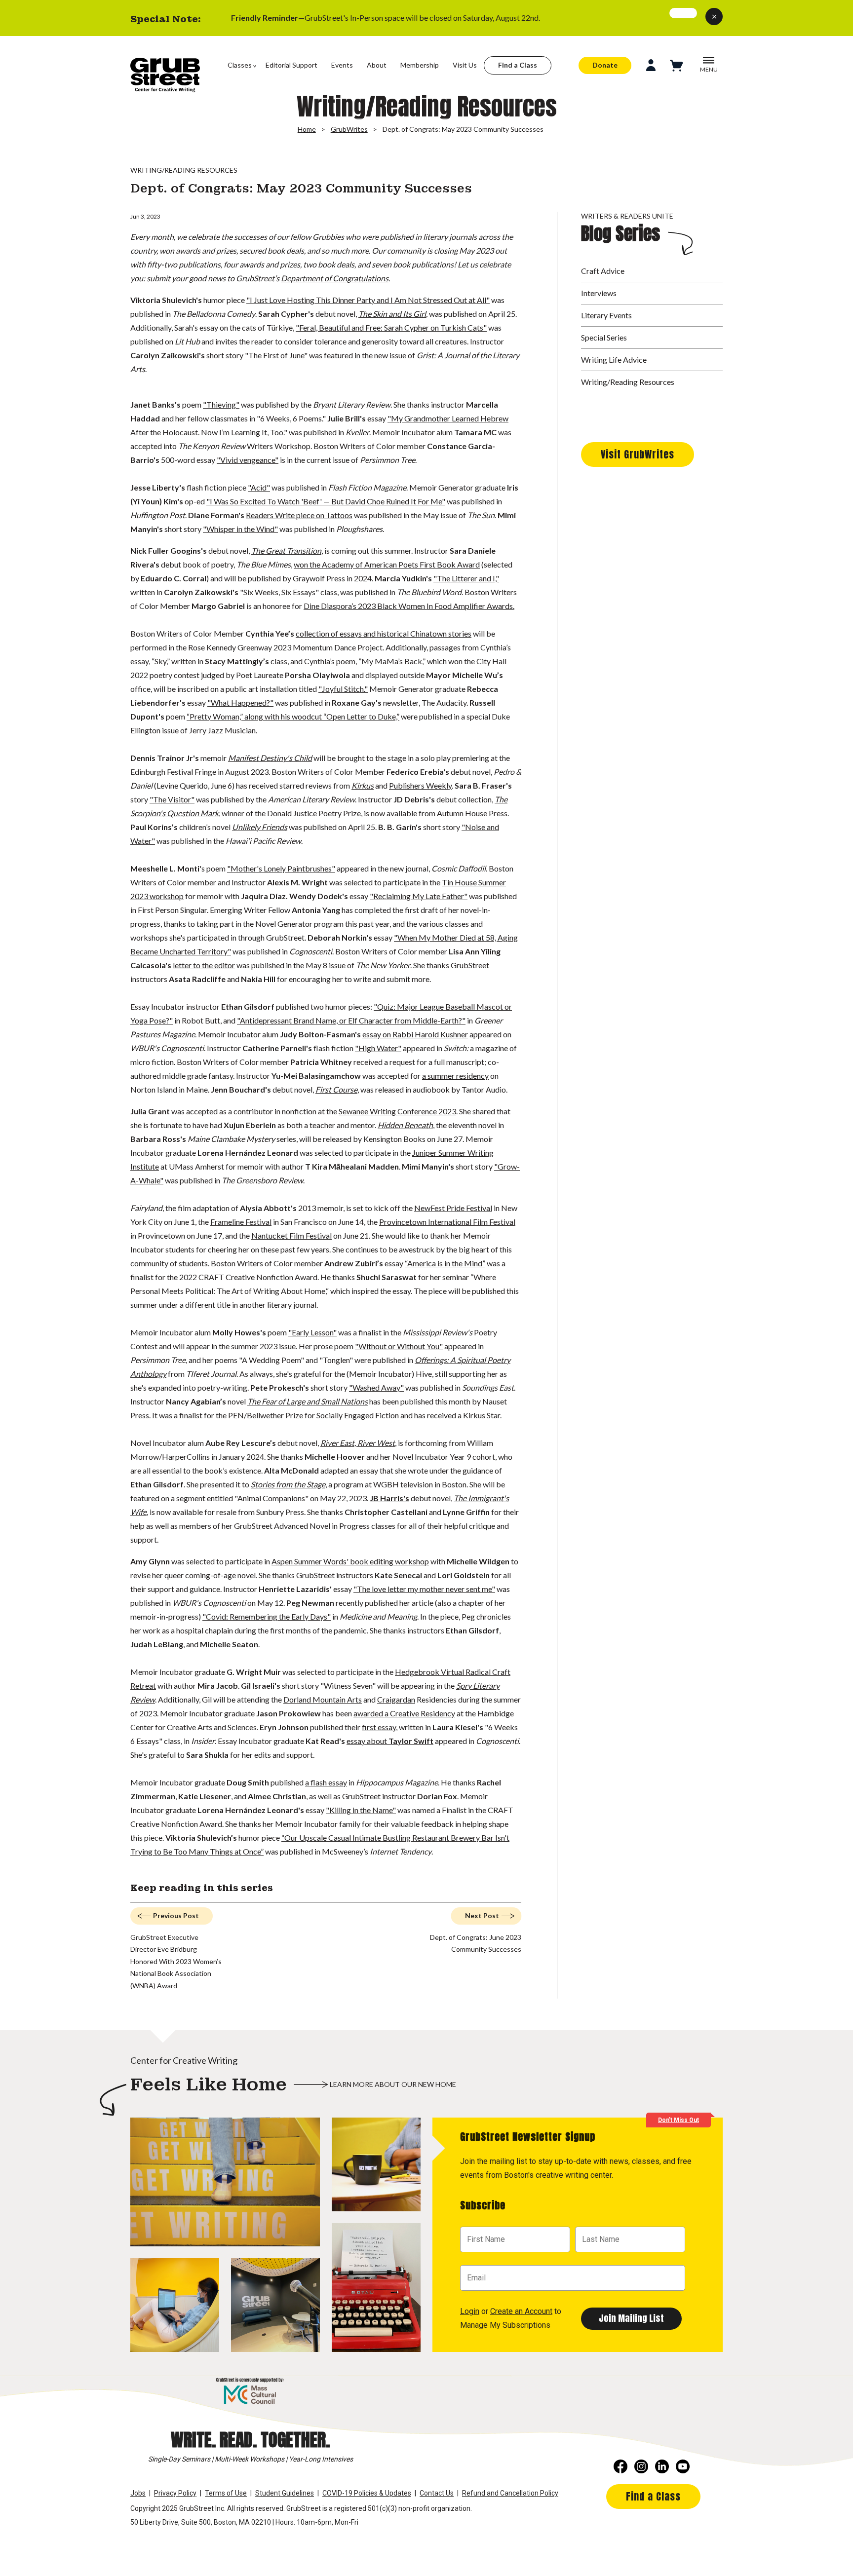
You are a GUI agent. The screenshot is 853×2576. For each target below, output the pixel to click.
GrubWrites (349, 129)
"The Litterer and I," (466, 578)
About (377, 65)
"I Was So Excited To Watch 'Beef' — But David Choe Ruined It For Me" (326, 501)
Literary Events (606, 315)
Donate (605, 65)
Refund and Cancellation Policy (510, 2493)
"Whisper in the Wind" (240, 529)
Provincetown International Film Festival (447, 1222)
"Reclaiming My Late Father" (419, 896)
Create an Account (521, 2311)
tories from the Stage (290, 1484)
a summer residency (455, 1076)
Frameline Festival (241, 1222)
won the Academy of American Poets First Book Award (387, 564)
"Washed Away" (376, 1387)
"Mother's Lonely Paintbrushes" (281, 868)
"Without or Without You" (399, 1346)
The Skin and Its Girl (392, 314)
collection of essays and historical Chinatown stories (384, 633)
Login (470, 2311)
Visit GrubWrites (638, 454)
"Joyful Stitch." (343, 689)
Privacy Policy (175, 2493)
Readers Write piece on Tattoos (299, 515)
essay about (390, 1741)
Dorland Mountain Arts (323, 1699)
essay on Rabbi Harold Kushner (415, 1034)
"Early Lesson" (312, 1332)
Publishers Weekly (420, 785)
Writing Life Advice (614, 360)
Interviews (599, 293)
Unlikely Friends (260, 827)
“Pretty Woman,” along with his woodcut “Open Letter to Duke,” (293, 716)
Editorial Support (291, 65)
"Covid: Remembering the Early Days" (267, 1616)
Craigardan (396, 1699)
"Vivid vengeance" (248, 460)
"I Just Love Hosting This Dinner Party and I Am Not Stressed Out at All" (368, 300)
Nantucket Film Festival (291, 1235)
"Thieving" (221, 404)
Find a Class (518, 65)
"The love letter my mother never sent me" (424, 1589)
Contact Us (437, 2493)
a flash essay (326, 1782)
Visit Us (465, 65)
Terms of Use (226, 2493)
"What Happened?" (240, 702)
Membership (420, 65)
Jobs (138, 2493)
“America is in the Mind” (445, 1263)
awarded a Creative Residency (404, 1713)
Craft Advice (603, 271)
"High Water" (378, 1048)
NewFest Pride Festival (453, 1208)
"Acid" (259, 487)
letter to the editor (204, 965)
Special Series (604, 337)
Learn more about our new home (393, 2084)
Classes (240, 65)
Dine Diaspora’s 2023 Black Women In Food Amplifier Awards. (409, 606)
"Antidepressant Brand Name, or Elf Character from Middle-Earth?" (351, 1020)
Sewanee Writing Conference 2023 (397, 1111)
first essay (379, 1727)
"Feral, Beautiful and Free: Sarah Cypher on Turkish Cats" (391, 327)
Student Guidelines (285, 2493)
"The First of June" (276, 355)
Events (342, 65)
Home (307, 129)
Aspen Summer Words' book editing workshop (350, 1561)
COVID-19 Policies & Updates (367, 2493)
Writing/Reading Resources (628, 382)
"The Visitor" (172, 799)
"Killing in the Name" (361, 1810)
